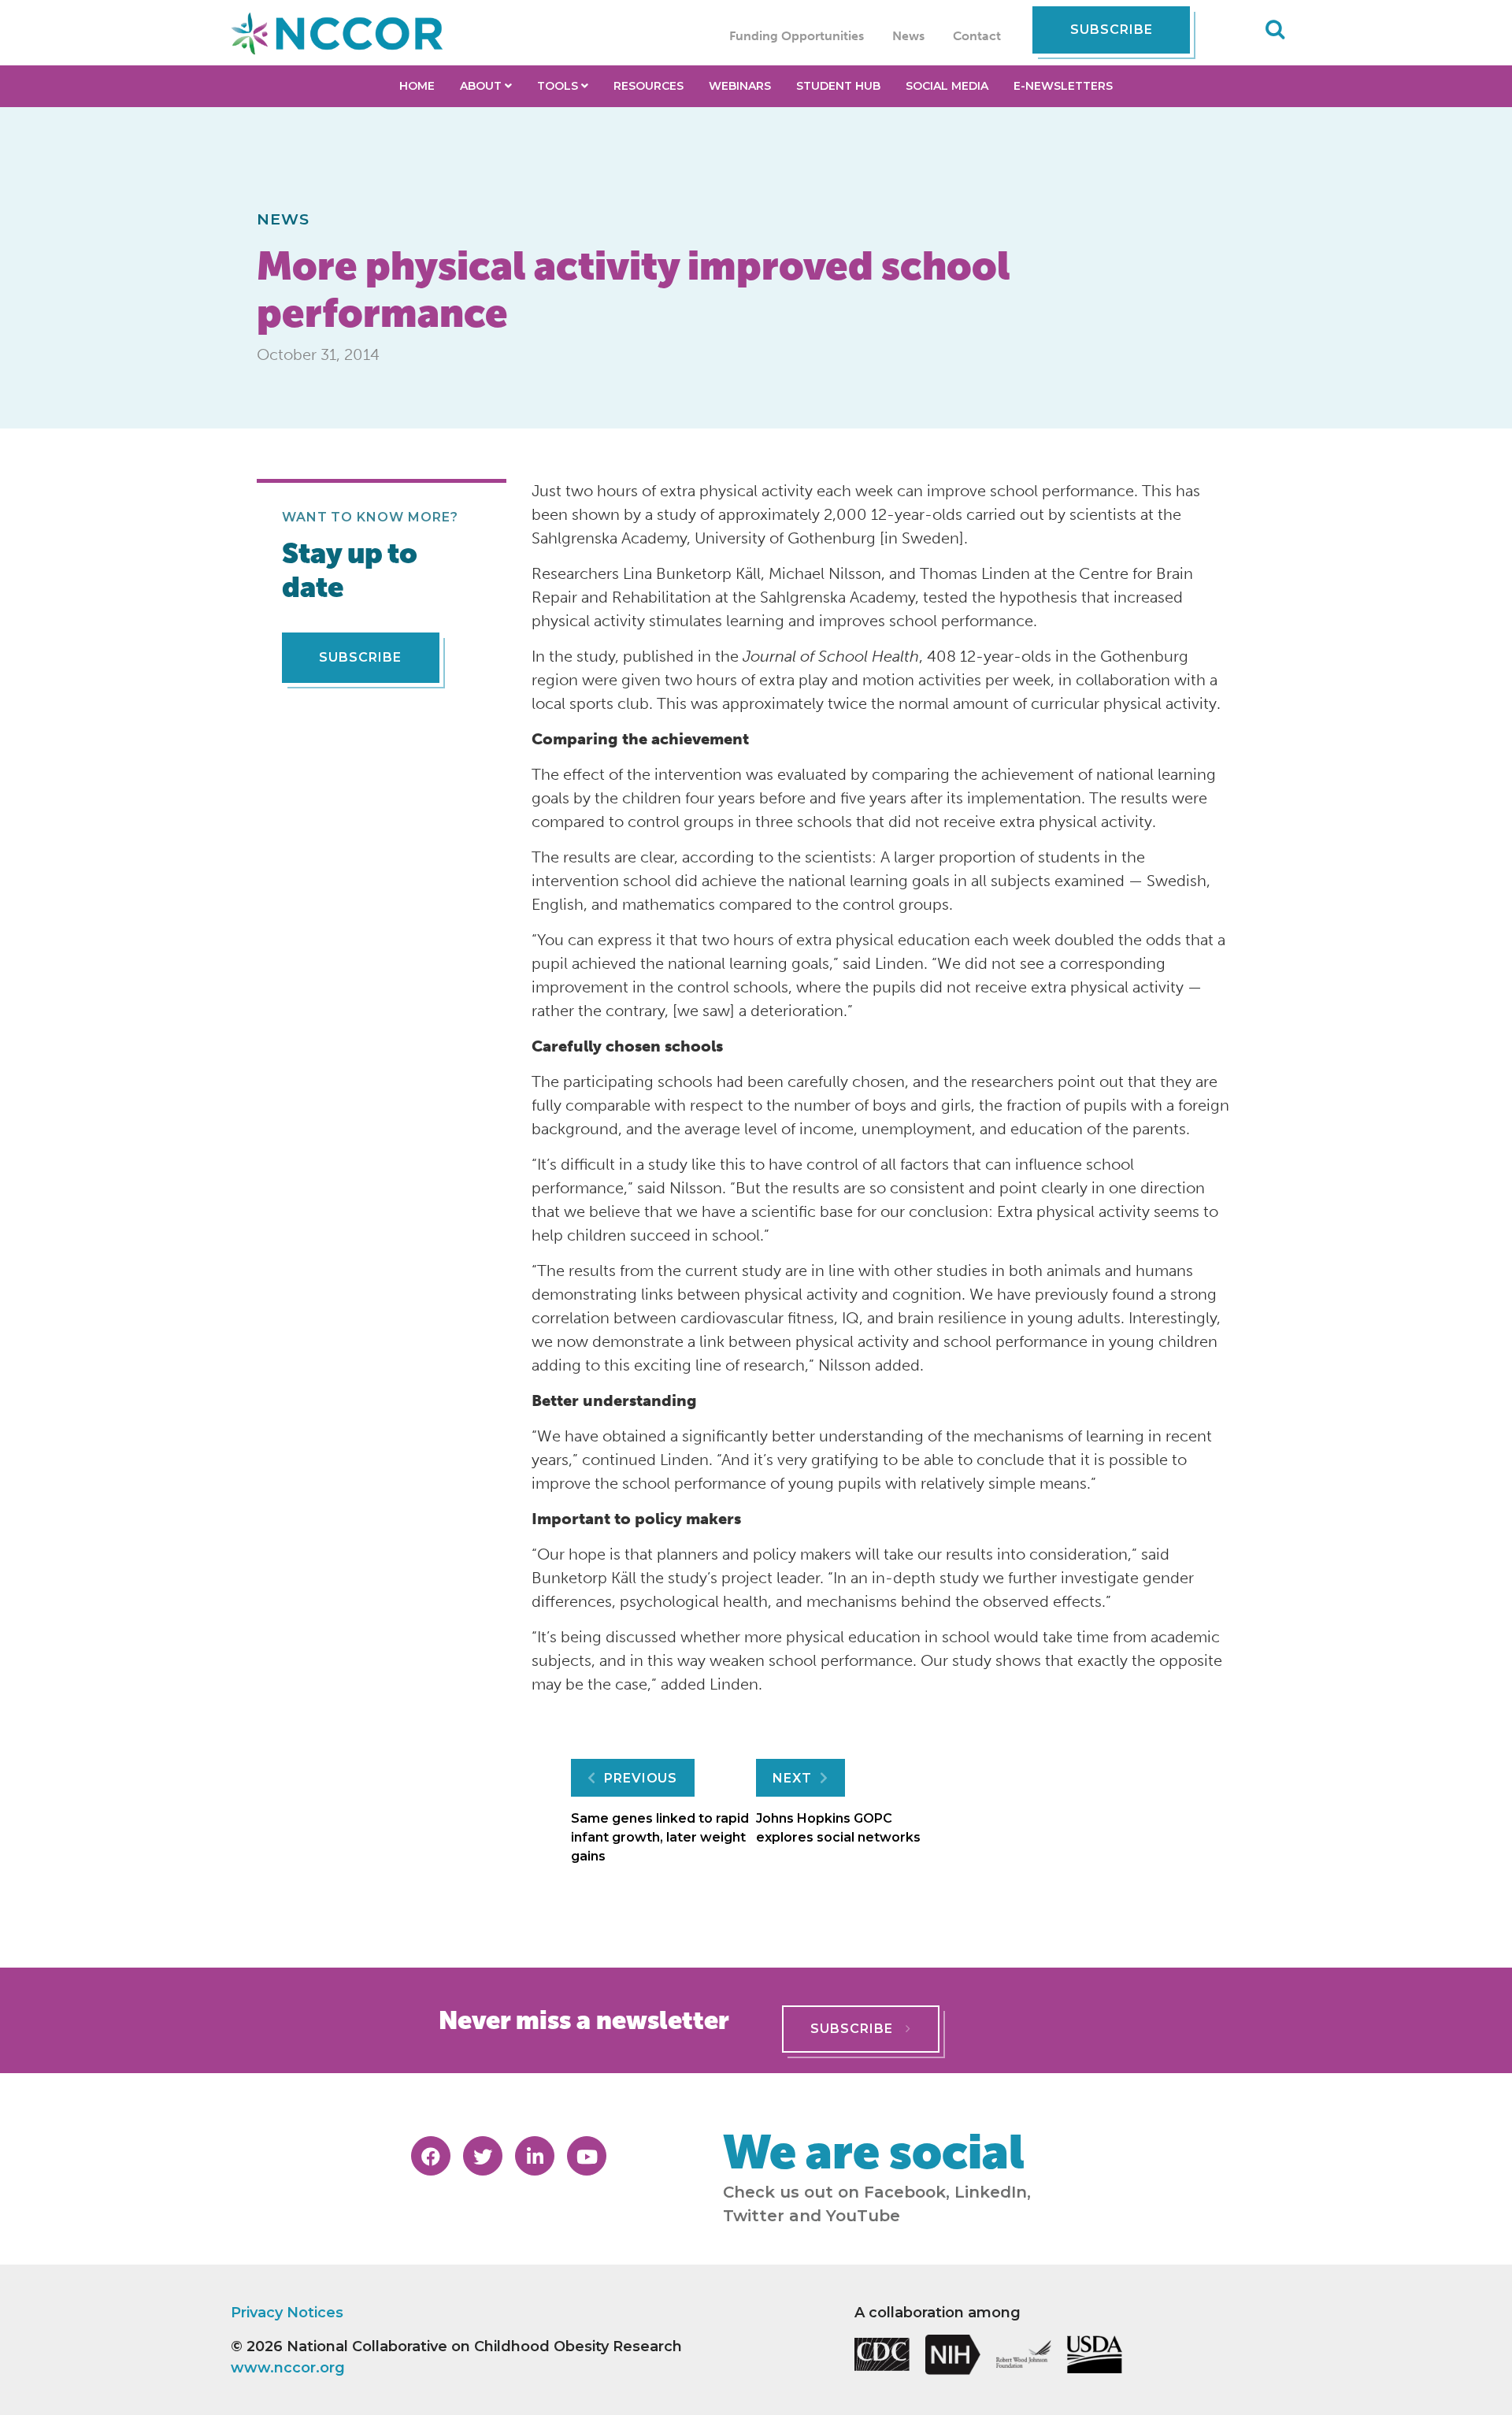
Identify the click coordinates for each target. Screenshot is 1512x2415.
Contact (977, 36)
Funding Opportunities (797, 36)
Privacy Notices (287, 2313)
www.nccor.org (288, 2368)
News (908, 36)
